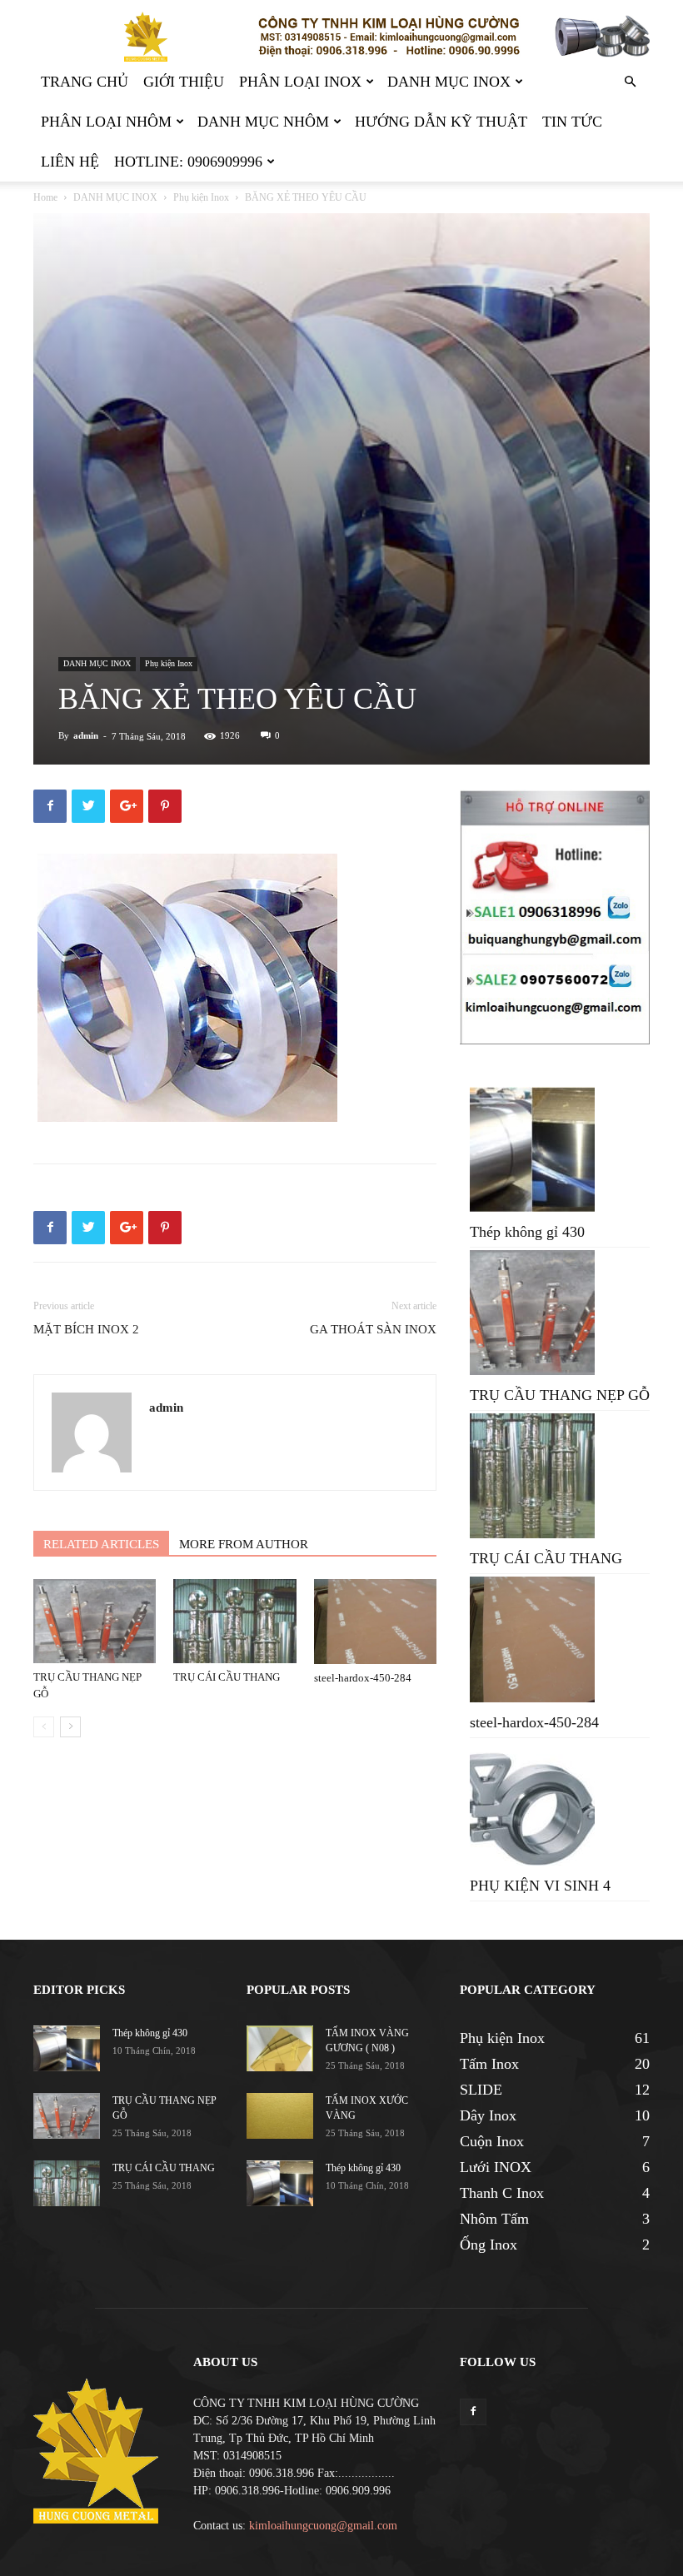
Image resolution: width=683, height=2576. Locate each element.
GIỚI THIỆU (184, 82)
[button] (630, 82)
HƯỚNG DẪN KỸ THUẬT (441, 122)
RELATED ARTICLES (101, 1544)
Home (45, 197)
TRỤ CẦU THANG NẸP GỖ (560, 1395)
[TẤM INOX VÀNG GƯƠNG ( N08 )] (280, 2048)
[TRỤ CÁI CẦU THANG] (234, 1621)
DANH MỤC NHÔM (263, 122)
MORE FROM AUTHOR (244, 1544)
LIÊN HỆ (70, 162)
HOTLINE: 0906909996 (188, 162)
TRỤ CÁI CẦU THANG (227, 1677)
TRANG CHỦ (85, 82)
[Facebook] (473, 2412)
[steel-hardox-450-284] (375, 1622)
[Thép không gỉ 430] (67, 2048)
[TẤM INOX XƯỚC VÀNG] (280, 2116)
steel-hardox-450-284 (363, 1678)
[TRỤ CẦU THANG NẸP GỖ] (95, 1621)
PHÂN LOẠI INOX (300, 82)
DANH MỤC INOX (449, 82)
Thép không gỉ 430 (527, 1232)
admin (86, 735)
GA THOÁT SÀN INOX (373, 1329)
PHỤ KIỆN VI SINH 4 (540, 1886)
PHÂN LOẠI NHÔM (106, 122)
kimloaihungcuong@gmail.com (323, 2526)
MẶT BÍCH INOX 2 (86, 1329)
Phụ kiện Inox (201, 197)
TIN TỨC (572, 122)
